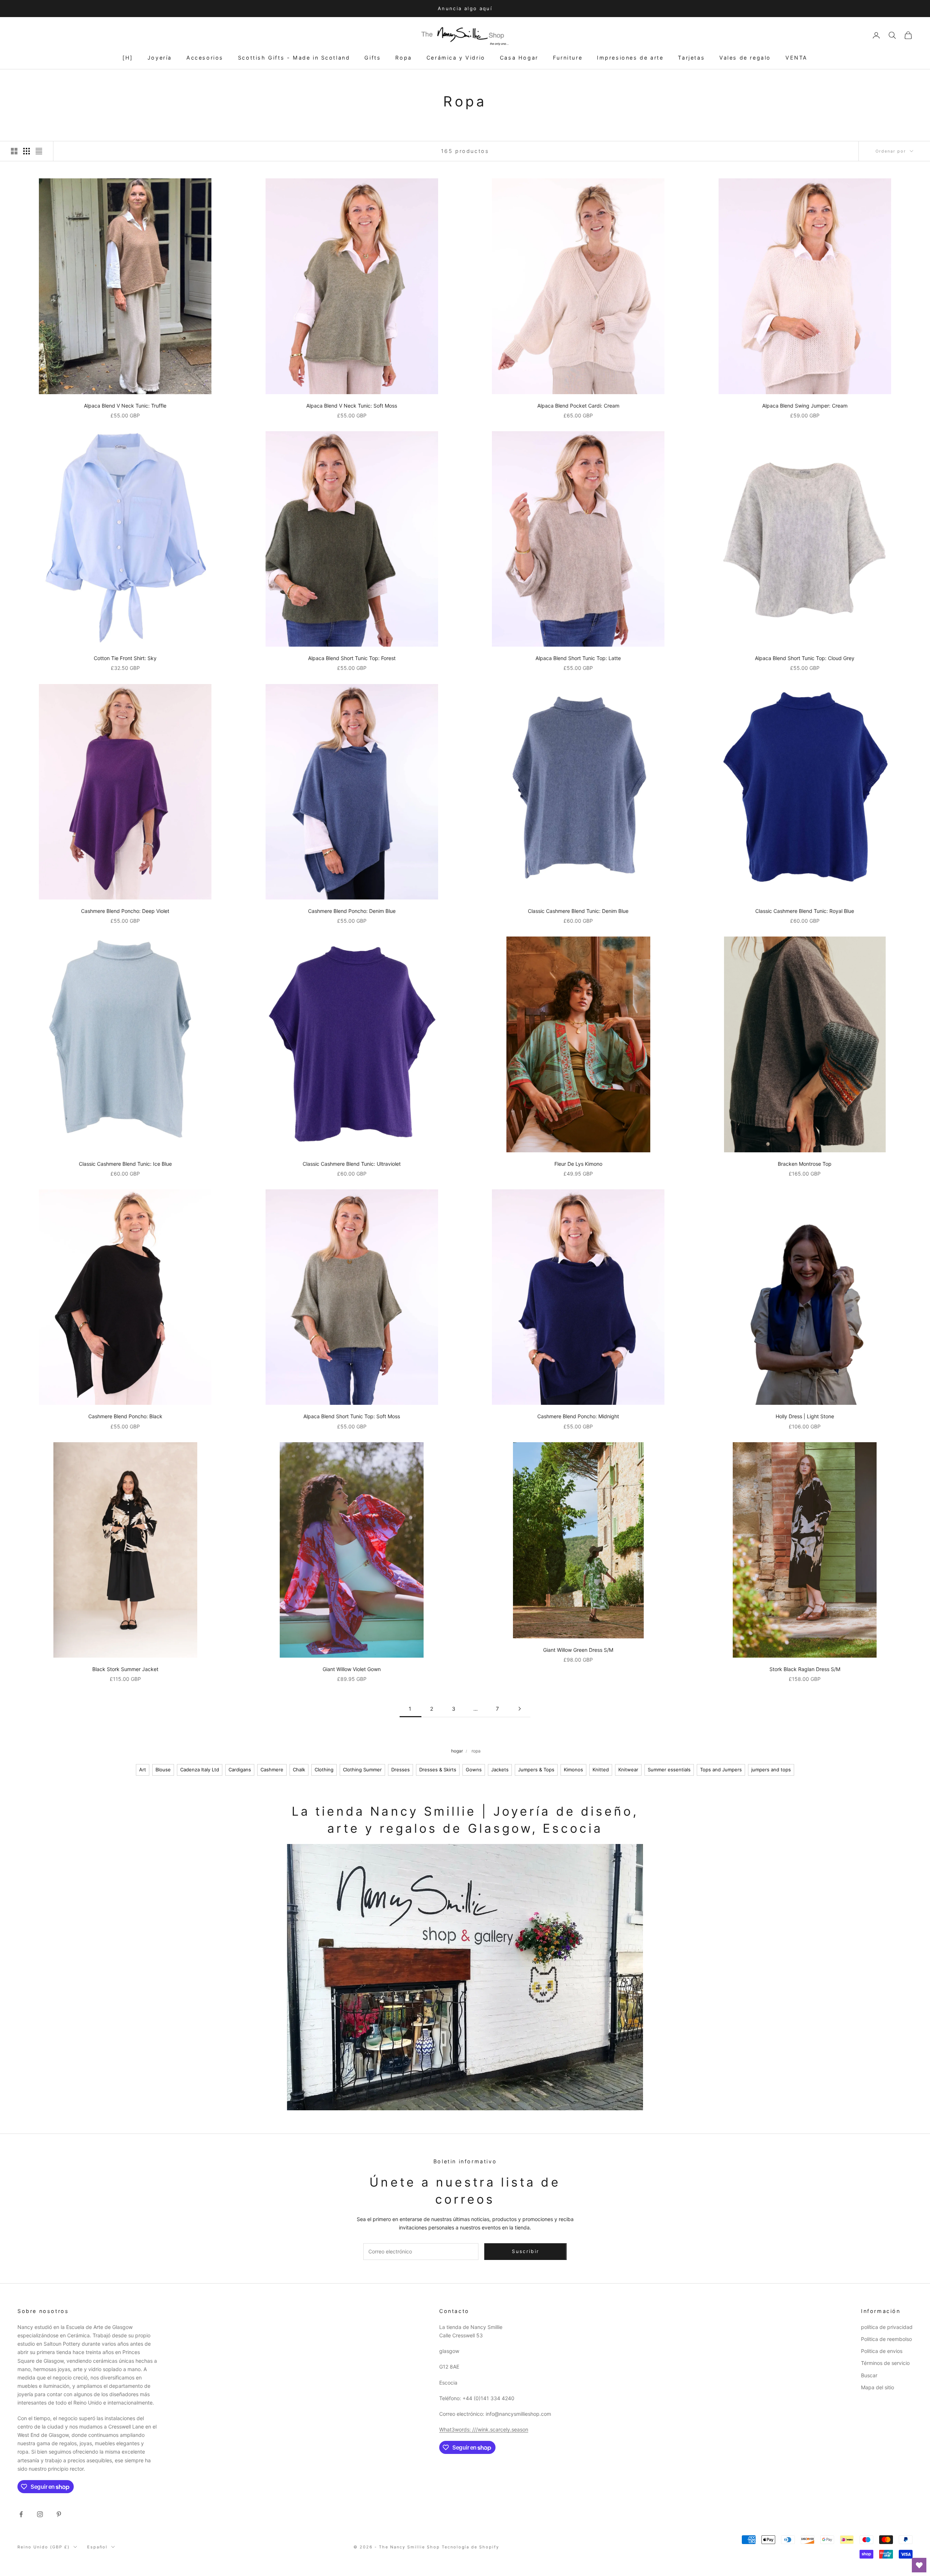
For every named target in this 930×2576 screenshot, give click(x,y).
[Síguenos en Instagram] (40, 2514)
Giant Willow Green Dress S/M (578, 1650)
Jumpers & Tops (536, 1770)
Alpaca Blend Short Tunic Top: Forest (352, 658)
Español (97, 2547)
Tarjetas (691, 58)
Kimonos (573, 1770)
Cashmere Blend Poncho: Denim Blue (352, 911)
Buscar (869, 2375)
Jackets (500, 1770)
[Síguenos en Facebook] (21, 2514)
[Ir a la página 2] (519, 1709)
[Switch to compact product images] (39, 151)
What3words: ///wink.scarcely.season (484, 2429)
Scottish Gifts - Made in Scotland (294, 58)
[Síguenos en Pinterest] (59, 2514)
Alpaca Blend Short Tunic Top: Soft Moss (352, 1416)
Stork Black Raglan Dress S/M (805, 1669)
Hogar (457, 1751)
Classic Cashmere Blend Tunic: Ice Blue (125, 1164)
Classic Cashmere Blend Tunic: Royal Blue (805, 911)
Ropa (403, 58)
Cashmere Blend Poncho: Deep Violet (125, 911)
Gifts (373, 58)
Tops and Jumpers (721, 1770)
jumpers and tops (771, 1770)
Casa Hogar (519, 58)
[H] (128, 58)
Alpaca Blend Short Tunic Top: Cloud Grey (805, 658)
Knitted (601, 1770)
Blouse (163, 1770)
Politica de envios (882, 2351)
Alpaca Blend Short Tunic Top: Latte (578, 658)
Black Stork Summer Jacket (125, 1669)
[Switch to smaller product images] (27, 151)
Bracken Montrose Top (805, 1164)
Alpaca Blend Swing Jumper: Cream (805, 406)
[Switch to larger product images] (14, 151)
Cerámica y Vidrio (456, 58)
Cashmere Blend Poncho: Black (125, 1416)
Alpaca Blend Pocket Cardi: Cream (578, 406)
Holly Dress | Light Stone (805, 1416)
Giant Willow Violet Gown (352, 1669)
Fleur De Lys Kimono (578, 1164)
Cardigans (240, 1770)
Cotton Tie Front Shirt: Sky (125, 658)
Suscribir (849, 2544)
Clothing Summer (362, 1770)
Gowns (474, 1770)
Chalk (299, 1770)
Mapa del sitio (878, 2387)
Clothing (324, 1770)
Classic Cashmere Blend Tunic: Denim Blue (578, 911)
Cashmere (272, 1770)
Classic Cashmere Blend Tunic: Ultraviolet (352, 1164)
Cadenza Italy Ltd (200, 1770)
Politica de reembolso (886, 2339)
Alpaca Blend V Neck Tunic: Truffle (125, 406)
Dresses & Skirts (438, 1770)
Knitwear (628, 1770)
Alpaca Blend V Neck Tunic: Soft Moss (352, 406)
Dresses (401, 1770)
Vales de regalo (745, 58)
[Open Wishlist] (919, 2565)
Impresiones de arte (630, 58)
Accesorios (205, 58)
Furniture (568, 58)
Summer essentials (669, 1770)
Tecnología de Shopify (471, 2547)
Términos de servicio (885, 2363)
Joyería (160, 58)
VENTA (796, 58)
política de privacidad (887, 2327)
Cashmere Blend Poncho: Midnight (578, 1416)
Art (143, 1770)
